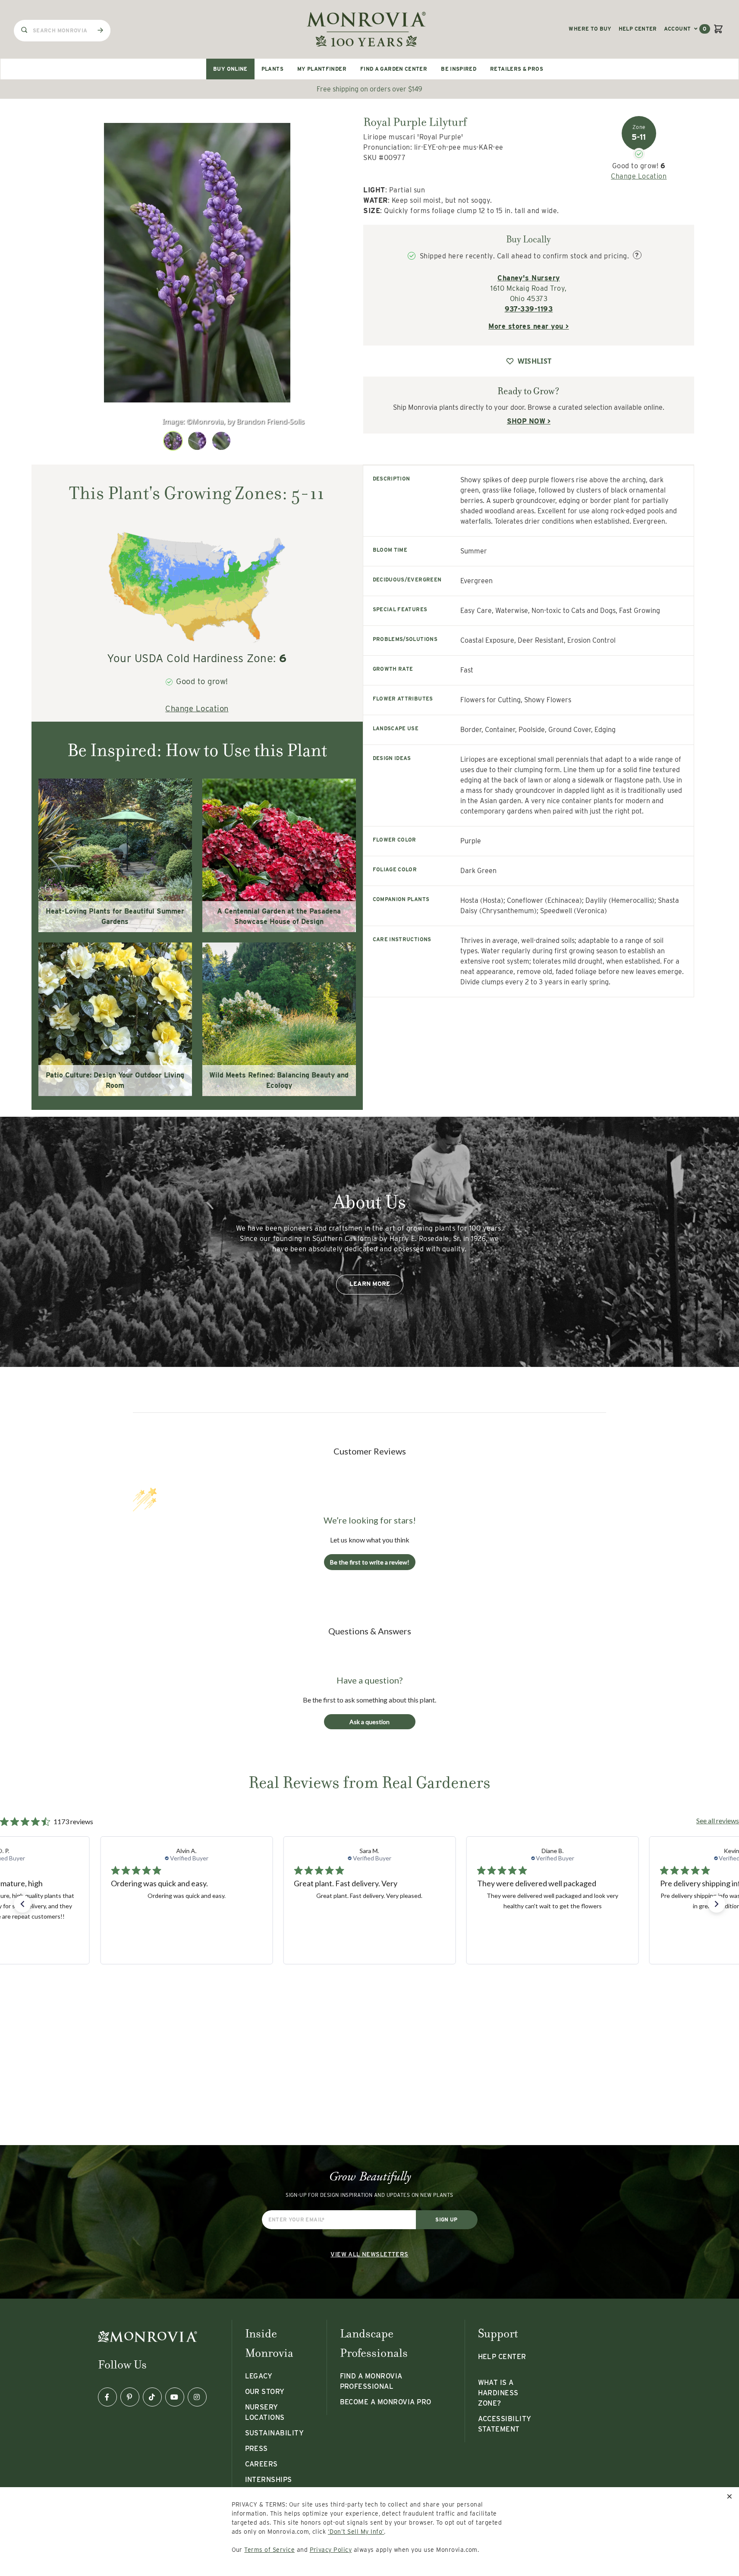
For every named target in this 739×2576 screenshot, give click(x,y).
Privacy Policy (331, 2550)
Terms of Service (269, 2550)
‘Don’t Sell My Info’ (356, 2532)
